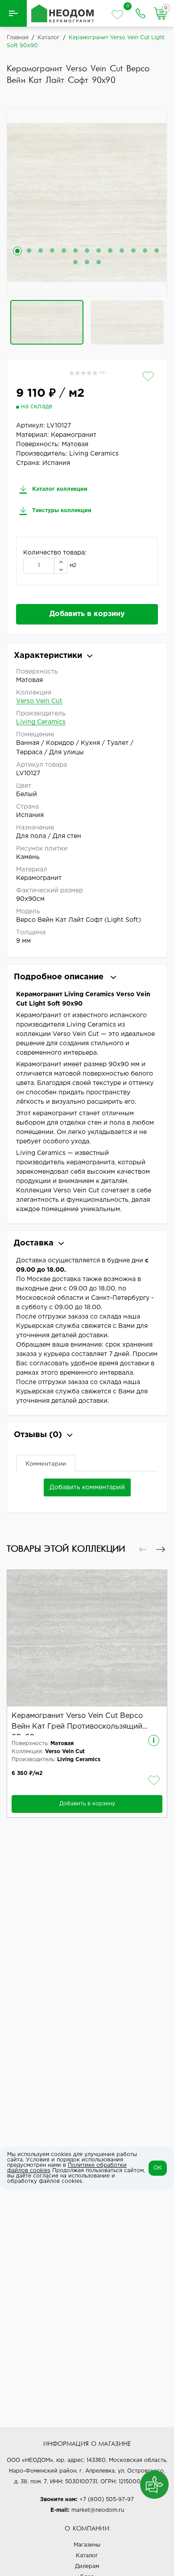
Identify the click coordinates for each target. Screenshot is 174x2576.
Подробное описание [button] (60, 977)
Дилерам (87, 2566)
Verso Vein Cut (39, 701)
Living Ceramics (41, 722)
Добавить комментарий (87, 1487)
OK (158, 2168)
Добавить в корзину (87, 614)
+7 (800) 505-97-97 (107, 2500)
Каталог (87, 2556)
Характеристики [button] (48, 656)
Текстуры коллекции (61, 511)
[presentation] (143, 1549)
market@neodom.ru (98, 2510)
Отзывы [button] (38, 1435)
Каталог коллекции (59, 489)
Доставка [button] (34, 1243)
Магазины (87, 2545)
